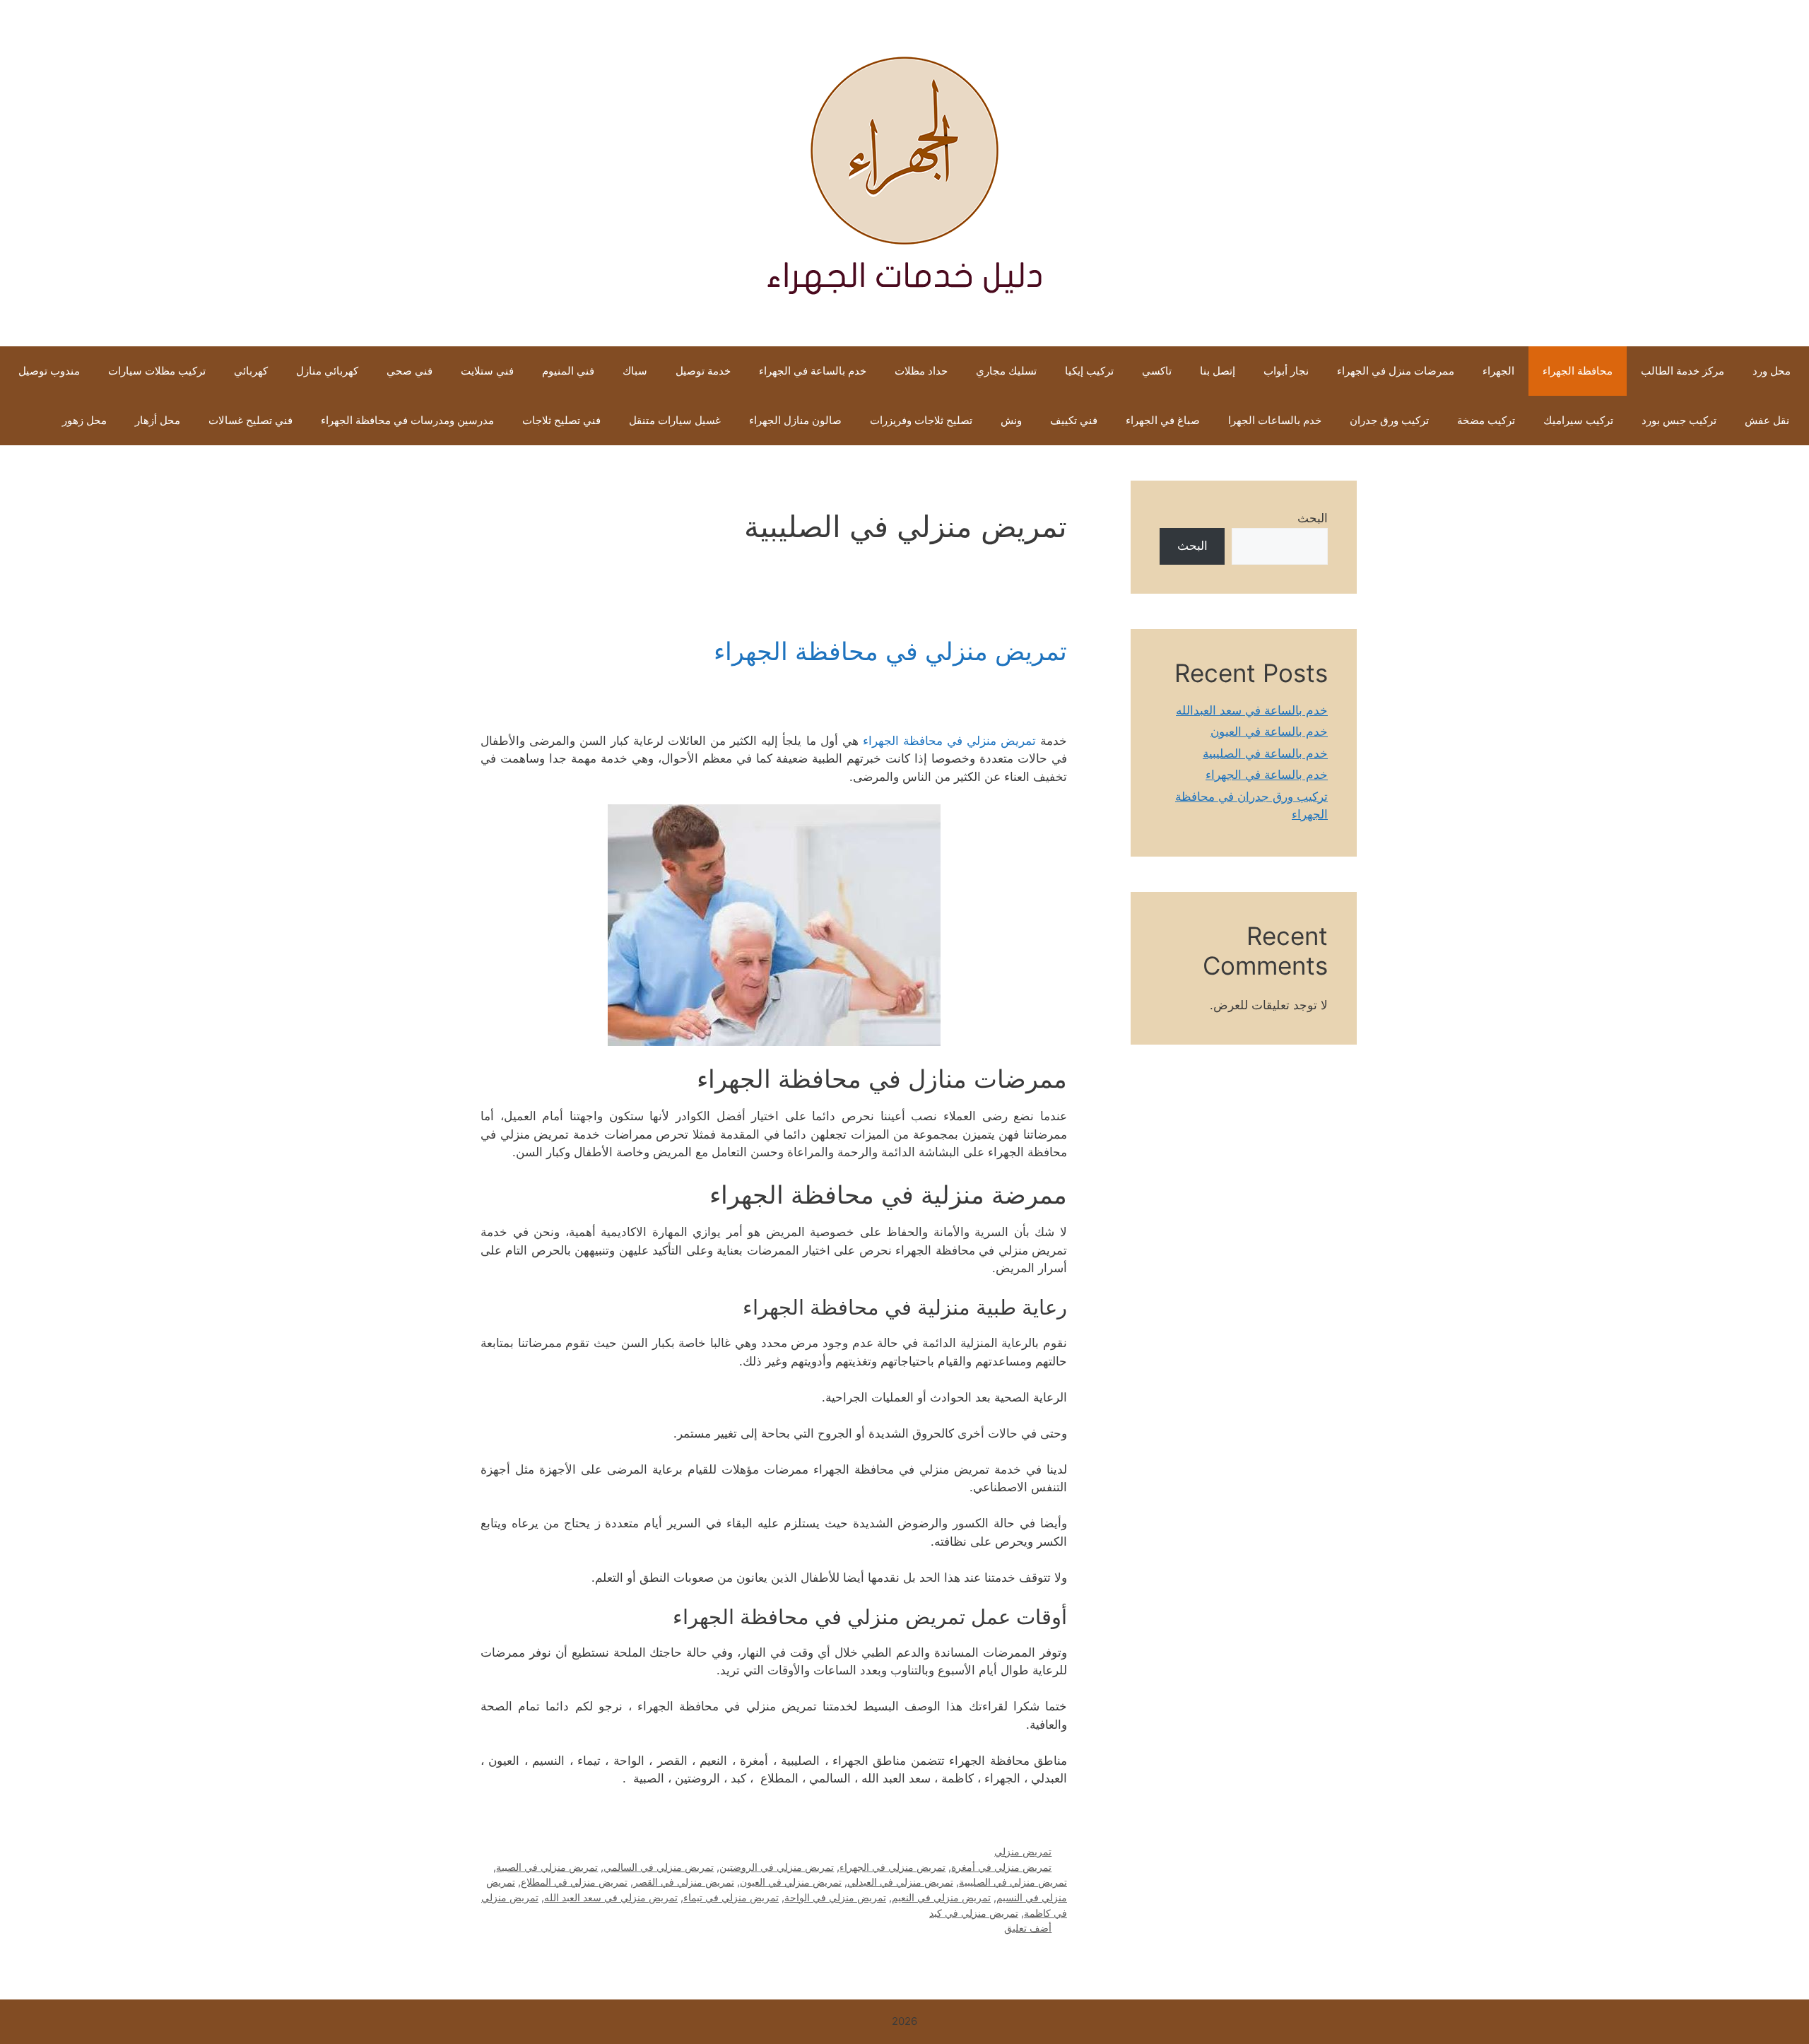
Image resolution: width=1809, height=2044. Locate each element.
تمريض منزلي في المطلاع (574, 1882)
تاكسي (1157, 371)
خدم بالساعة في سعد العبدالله (1252, 710)
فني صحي (409, 371)
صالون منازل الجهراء (795, 420)
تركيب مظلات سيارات (157, 371)
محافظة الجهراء (1578, 371)
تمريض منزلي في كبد (974, 1913)
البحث (1313, 518)
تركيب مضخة (1486, 420)
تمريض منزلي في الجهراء (892, 1867)
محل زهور (84, 420)
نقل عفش (1767, 420)
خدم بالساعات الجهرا (1275, 420)
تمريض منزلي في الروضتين (777, 1867)
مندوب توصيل (49, 371)
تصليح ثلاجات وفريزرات (921, 420)
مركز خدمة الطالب (1683, 371)
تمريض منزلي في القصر (684, 1882)
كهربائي (251, 371)
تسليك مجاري (1006, 371)
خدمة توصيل (703, 371)
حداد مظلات (921, 371)
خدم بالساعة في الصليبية (1265, 753)
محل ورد (1772, 371)
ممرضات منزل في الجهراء (1396, 371)
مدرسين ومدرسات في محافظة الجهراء (407, 420)
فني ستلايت (487, 371)
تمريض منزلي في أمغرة (1001, 1867)
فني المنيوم (568, 371)
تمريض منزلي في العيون (791, 1882)
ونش (1011, 420)
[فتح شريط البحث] (26, 421)
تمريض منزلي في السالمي (659, 1867)
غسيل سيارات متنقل (675, 420)
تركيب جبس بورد (1679, 420)
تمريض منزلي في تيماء (731, 1897)
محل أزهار (158, 420)
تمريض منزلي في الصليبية (1013, 1882)
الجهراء (1498, 371)
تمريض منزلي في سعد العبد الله (611, 1897)
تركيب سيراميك (1578, 420)
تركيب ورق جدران (1389, 420)
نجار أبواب (1286, 371)
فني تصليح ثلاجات (561, 420)
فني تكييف (1074, 420)
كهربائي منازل (327, 371)
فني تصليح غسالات (251, 420)
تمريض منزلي (1023, 1851)
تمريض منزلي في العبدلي (900, 1882)
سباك (635, 371)
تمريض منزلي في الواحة (835, 1897)
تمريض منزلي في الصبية (547, 1867)
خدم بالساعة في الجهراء (813, 371)
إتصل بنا (1218, 371)
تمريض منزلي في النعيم (941, 1897)
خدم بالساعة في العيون (1269, 732)
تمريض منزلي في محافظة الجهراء (890, 651)
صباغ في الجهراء (1163, 420)
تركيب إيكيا (1089, 371)
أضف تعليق (1028, 1928)
